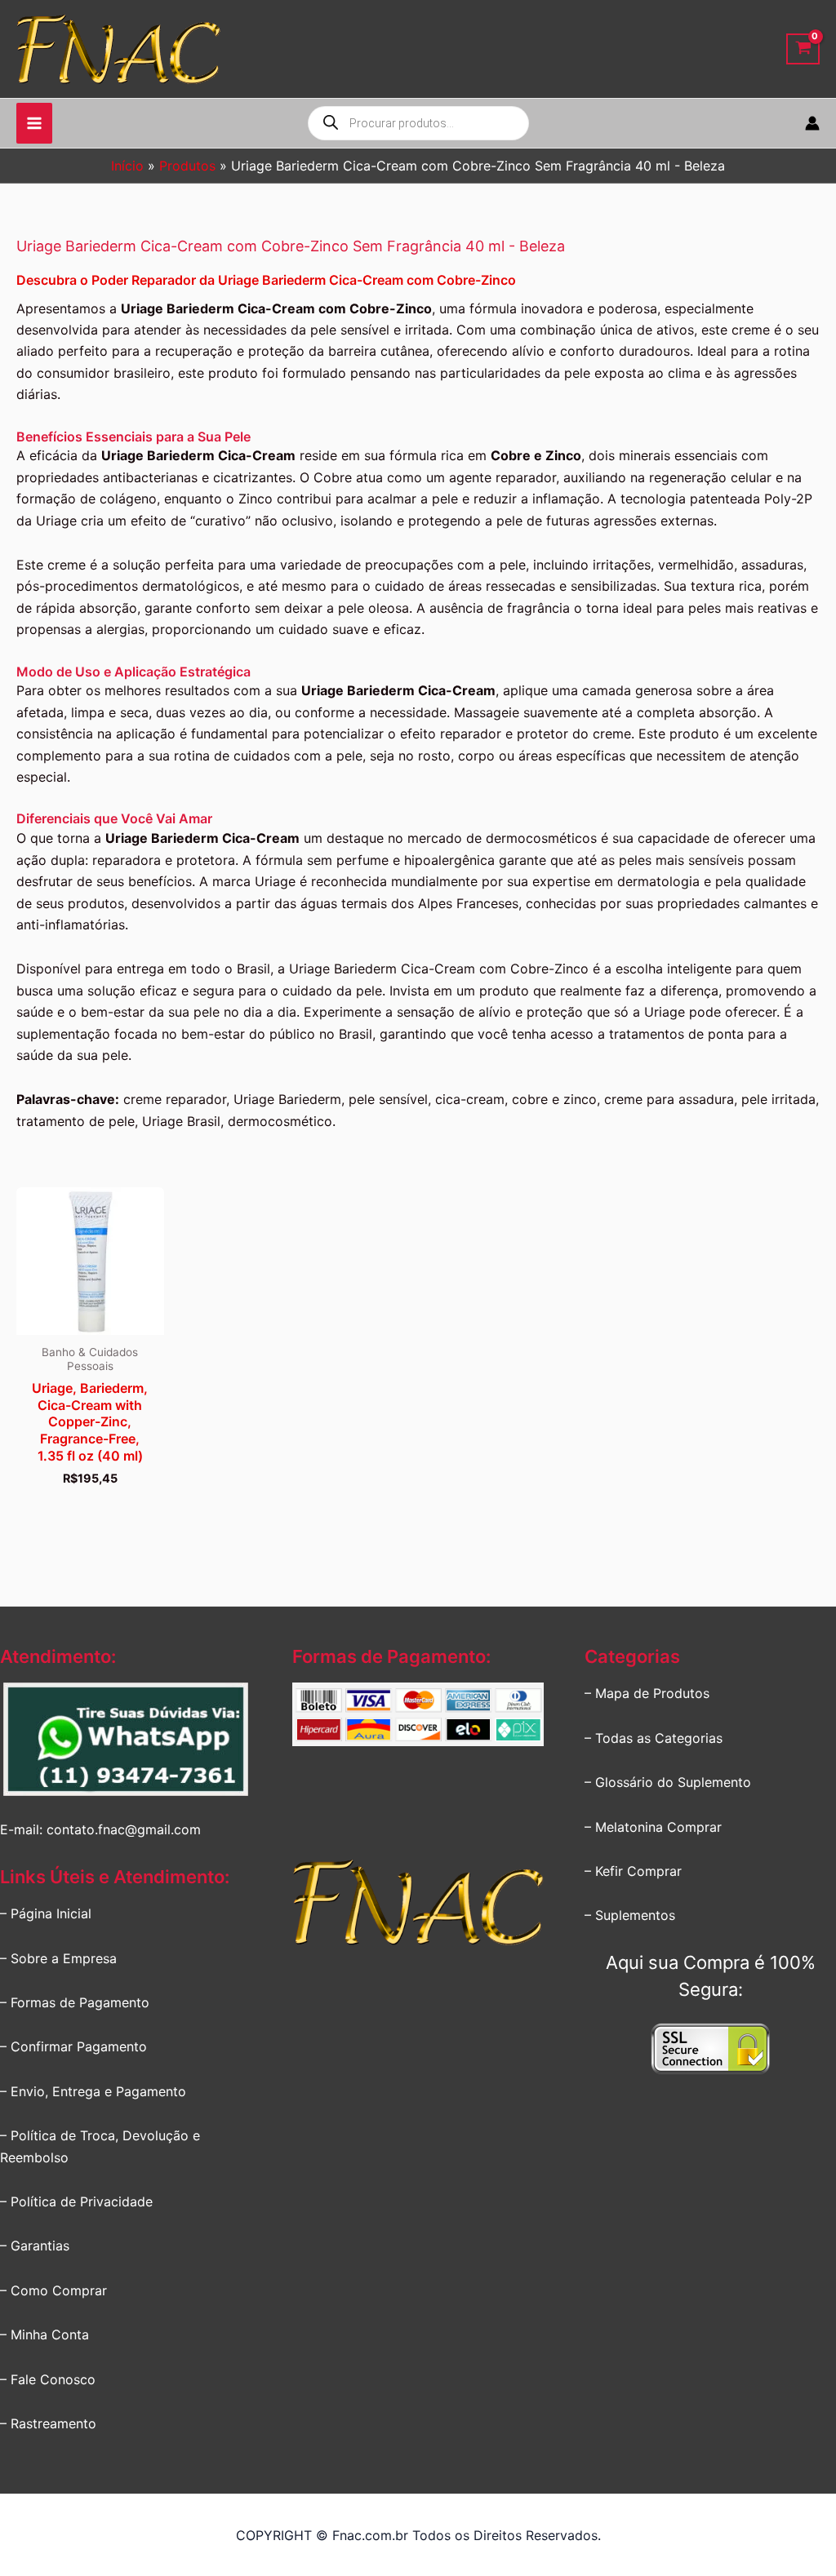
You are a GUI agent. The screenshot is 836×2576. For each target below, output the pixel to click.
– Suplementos (630, 1915)
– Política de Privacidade (76, 2201)
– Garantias (35, 2246)
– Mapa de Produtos (647, 1693)
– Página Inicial (46, 1913)
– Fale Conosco (48, 2379)
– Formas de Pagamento (75, 2002)
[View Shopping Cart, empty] (803, 49)
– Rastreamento (48, 2423)
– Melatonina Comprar (653, 1827)
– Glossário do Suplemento (668, 1782)
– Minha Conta (44, 2334)
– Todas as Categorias (654, 1738)
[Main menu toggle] (34, 123)
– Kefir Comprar (633, 1871)
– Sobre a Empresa (58, 1958)
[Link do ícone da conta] (812, 123)
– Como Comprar (53, 2290)
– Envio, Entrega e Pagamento (93, 2091)
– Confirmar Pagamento (73, 2046)
